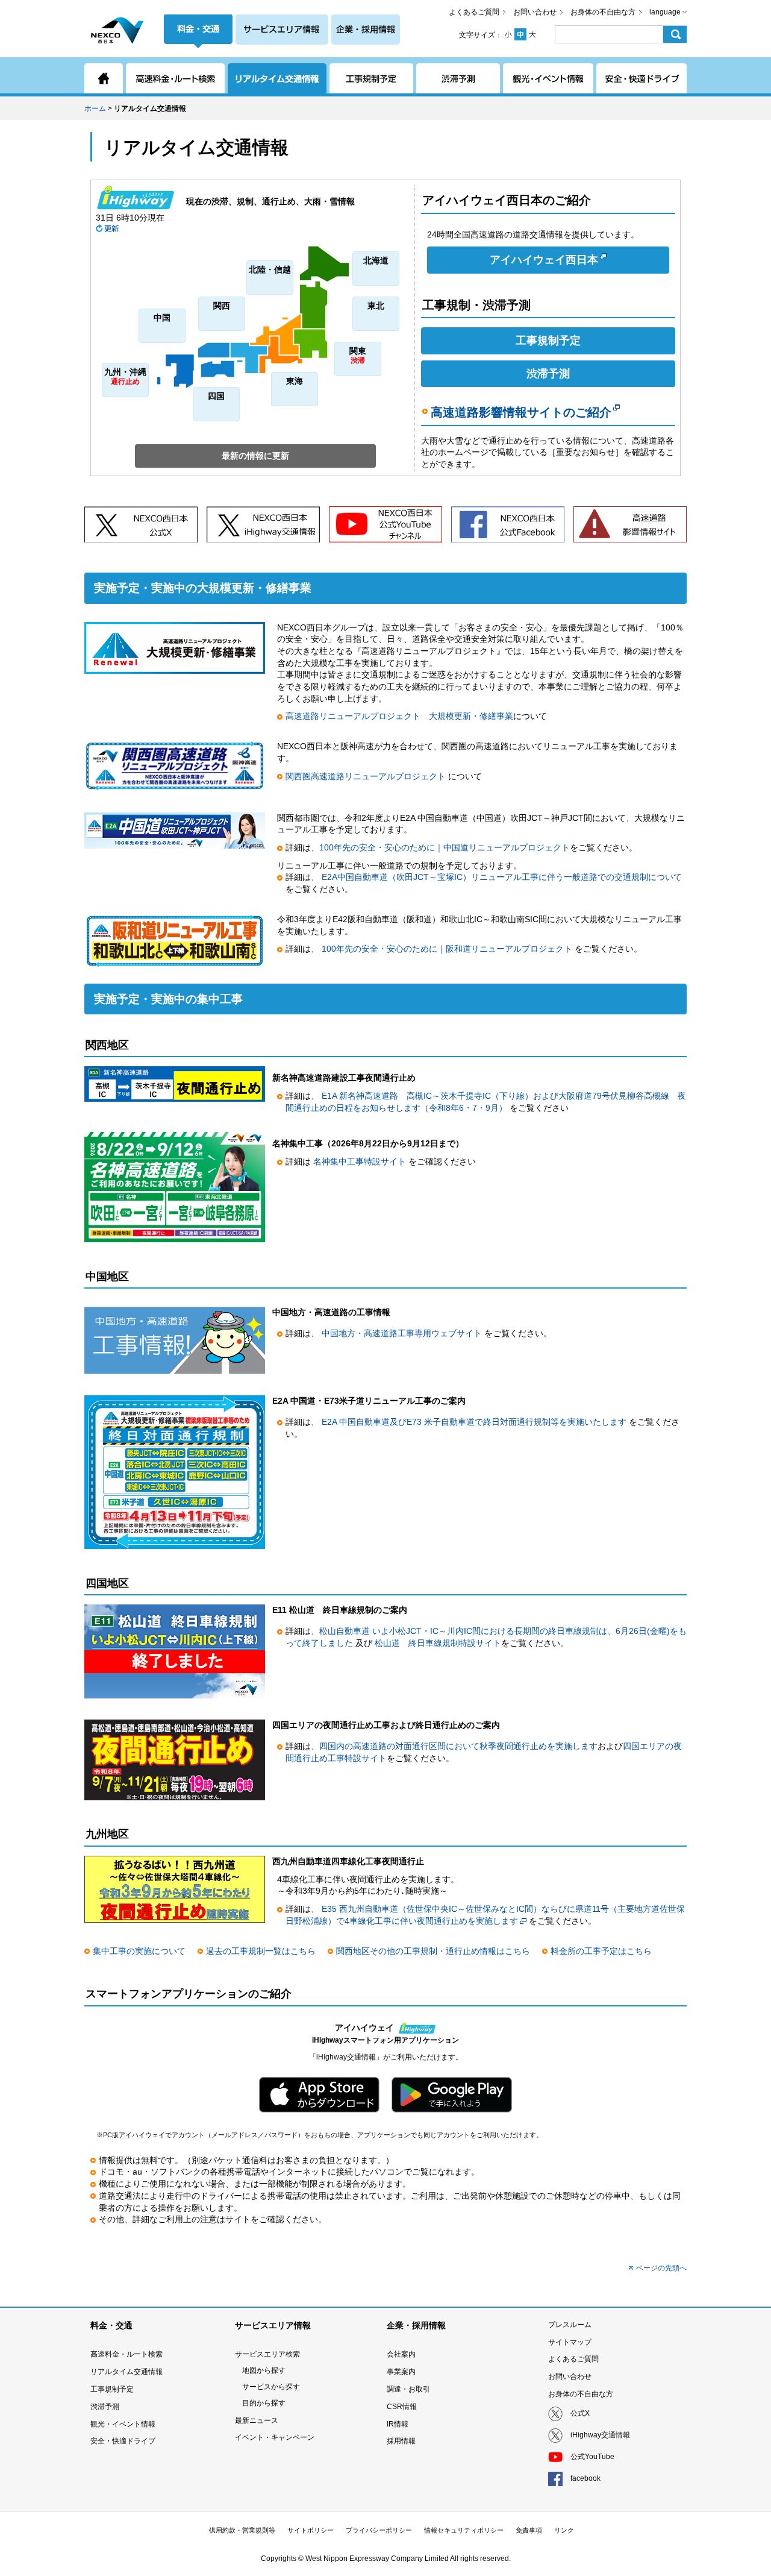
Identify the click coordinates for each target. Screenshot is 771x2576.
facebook (585, 2478)
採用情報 (401, 2441)
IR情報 (398, 2424)
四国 (216, 396)
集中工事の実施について (139, 1951)
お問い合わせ (535, 12)
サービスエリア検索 (267, 2354)
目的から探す (264, 2403)
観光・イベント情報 (123, 2424)
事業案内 (401, 2372)
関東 (358, 355)
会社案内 (401, 2354)
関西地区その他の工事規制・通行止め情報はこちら (433, 1951)
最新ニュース (257, 2420)
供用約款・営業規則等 (242, 2530)
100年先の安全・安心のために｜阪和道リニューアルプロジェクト (447, 949)
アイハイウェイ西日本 (544, 260)
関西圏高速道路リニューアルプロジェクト (367, 776)
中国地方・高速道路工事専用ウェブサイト (403, 1333)
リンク (564, 2530)
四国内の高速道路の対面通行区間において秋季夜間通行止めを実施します (458, 1746)
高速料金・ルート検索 (126, 2354)
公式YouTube (592, 2457)
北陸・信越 (270, 269)
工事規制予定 (548, 341)
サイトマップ (570, 2342)
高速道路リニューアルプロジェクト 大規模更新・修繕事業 (399, 716)
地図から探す (264, 2370)
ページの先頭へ (661, 2268)
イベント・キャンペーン (275, 2437)
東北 (376, 306)
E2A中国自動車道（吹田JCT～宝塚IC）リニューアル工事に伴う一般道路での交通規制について (502, 877)
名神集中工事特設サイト (361, 1161)
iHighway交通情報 (600, 2435)
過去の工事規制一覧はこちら (261, 1951)
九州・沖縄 (125, 376)
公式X (580, 2413)
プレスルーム (570, 2325)
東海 (295, 381)
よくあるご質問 (474, 12)
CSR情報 (402, 2407)
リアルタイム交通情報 (126, 2372)
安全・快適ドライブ (123, 2441)
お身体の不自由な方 (603, 12)
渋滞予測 (548, 374)
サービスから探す (271, 2387)
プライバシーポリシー (379, 2530)
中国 (162, 318)
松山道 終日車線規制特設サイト (438, 1643)
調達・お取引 (408, 2389)
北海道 (376, 260)
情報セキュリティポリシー (464, 2530)
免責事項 (529, 2530)
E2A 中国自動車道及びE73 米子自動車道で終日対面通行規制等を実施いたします (475, 1422)
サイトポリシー (311, 2530)
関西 (222, 306)
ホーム (95, 108)
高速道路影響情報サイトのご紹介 (521, 412)
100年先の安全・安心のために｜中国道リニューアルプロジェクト (445, 847)
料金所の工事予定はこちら (601, 1951)
